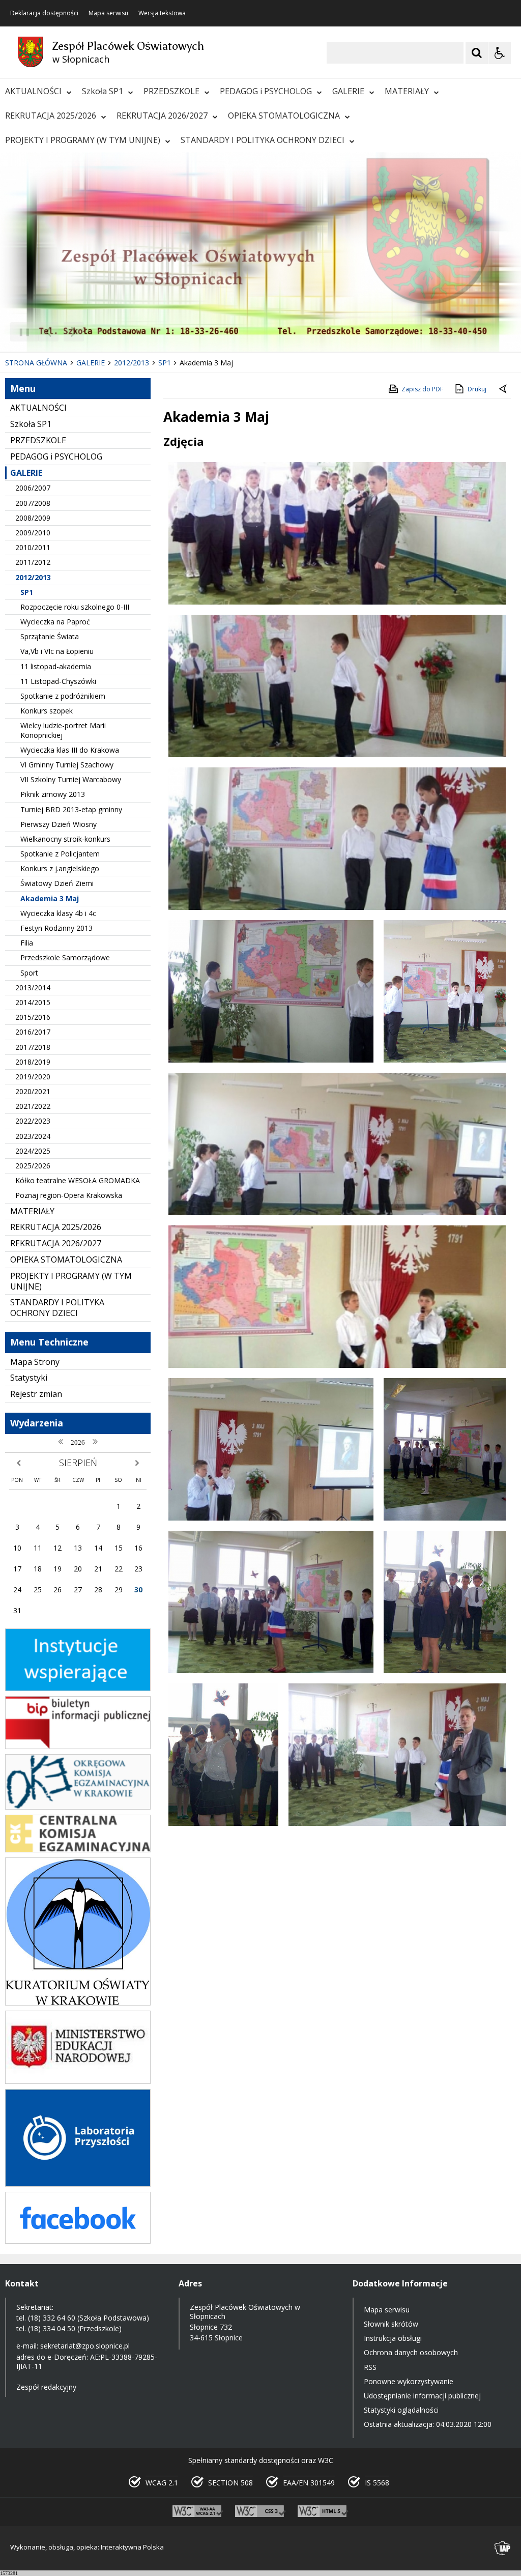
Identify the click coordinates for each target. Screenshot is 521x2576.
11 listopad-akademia (56, 666)
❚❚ (21, 332)
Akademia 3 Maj (50, 898)
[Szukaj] (477, 53)
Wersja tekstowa (162, 13)
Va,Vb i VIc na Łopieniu (57, 651)
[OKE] (78, 1807)
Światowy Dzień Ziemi (57, 883)
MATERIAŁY (407, 91)
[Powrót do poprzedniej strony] (504, 389)
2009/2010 (33, 533)
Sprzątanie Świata (50, 636)
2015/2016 (33, 1017)
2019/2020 (33, 1077)
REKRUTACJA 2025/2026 (51, 116)
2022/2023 (33, 1121)
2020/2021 (33, 1091)
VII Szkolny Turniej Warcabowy (71, 779)
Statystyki (29, 1378)
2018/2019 (33, 1062)
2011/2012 (33, 562)
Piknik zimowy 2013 (53, 794)
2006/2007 (33, 488)
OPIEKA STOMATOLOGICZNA (284, 116)
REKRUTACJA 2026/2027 (162, 116)
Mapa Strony (35, 1362)
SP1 (27, 592)
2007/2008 (33, 503)
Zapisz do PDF (422, 389)
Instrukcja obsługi (393, 2338)
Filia (27, 943)
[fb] (78, 2241)
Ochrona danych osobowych (411, 2352)
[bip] (78, 1746)
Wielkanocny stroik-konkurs (65, 839)
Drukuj (477, 389)
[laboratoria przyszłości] (78, 2184)
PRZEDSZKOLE (171, 91)
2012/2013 (33, 577)
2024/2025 (33, 1151)
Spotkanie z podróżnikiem (63, 696)
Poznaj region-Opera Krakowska (69, 1195)
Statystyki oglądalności (401, 2410)
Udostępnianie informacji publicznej (422, 2396)
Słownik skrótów (391, 2324)
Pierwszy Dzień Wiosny (59, 824)
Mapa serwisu (108, 13)
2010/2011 (33, 547)
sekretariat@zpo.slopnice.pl (85, 2346)
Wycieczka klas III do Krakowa (70, 750)
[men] (78, 2081)
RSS (370, 2367)
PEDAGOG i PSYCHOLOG (266, 91)
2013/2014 (33, 988)
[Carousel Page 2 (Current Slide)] (109, 332)
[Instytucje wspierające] (78, 1688)
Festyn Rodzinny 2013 (56, 928)
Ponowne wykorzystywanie (409, 2381)
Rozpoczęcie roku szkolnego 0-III (75, 607)
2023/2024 (33, 1136)
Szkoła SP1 (103, 91)
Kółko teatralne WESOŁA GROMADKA (78, 1180)
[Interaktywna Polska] (503, 2548)
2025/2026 (33, 1166)
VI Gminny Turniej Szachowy (67, 765)
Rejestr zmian (36, 1394)
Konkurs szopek (47, 711)
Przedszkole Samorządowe (65, 957)
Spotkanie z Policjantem (60, 854)
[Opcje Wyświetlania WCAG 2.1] (500, 53)
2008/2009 (33, 518)
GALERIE (348, 91)
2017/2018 (33, 1047)
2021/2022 (33, 1106)
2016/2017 (33, 1032)
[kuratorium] (78, 2003)
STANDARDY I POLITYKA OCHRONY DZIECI (263, 140)
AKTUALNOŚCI (33, 91)
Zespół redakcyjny (46, 2387)
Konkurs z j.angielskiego (60, 868)
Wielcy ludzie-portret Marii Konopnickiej (63, 730)
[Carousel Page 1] (99, 332)
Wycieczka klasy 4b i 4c (58, 913)
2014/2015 (33, 1002)
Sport (29, 973)
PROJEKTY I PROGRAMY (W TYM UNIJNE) (83, 140)
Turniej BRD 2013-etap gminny (71, 809)
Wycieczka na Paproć (55, 622)
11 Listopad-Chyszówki (58, 681)
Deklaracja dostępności (44, 13)
